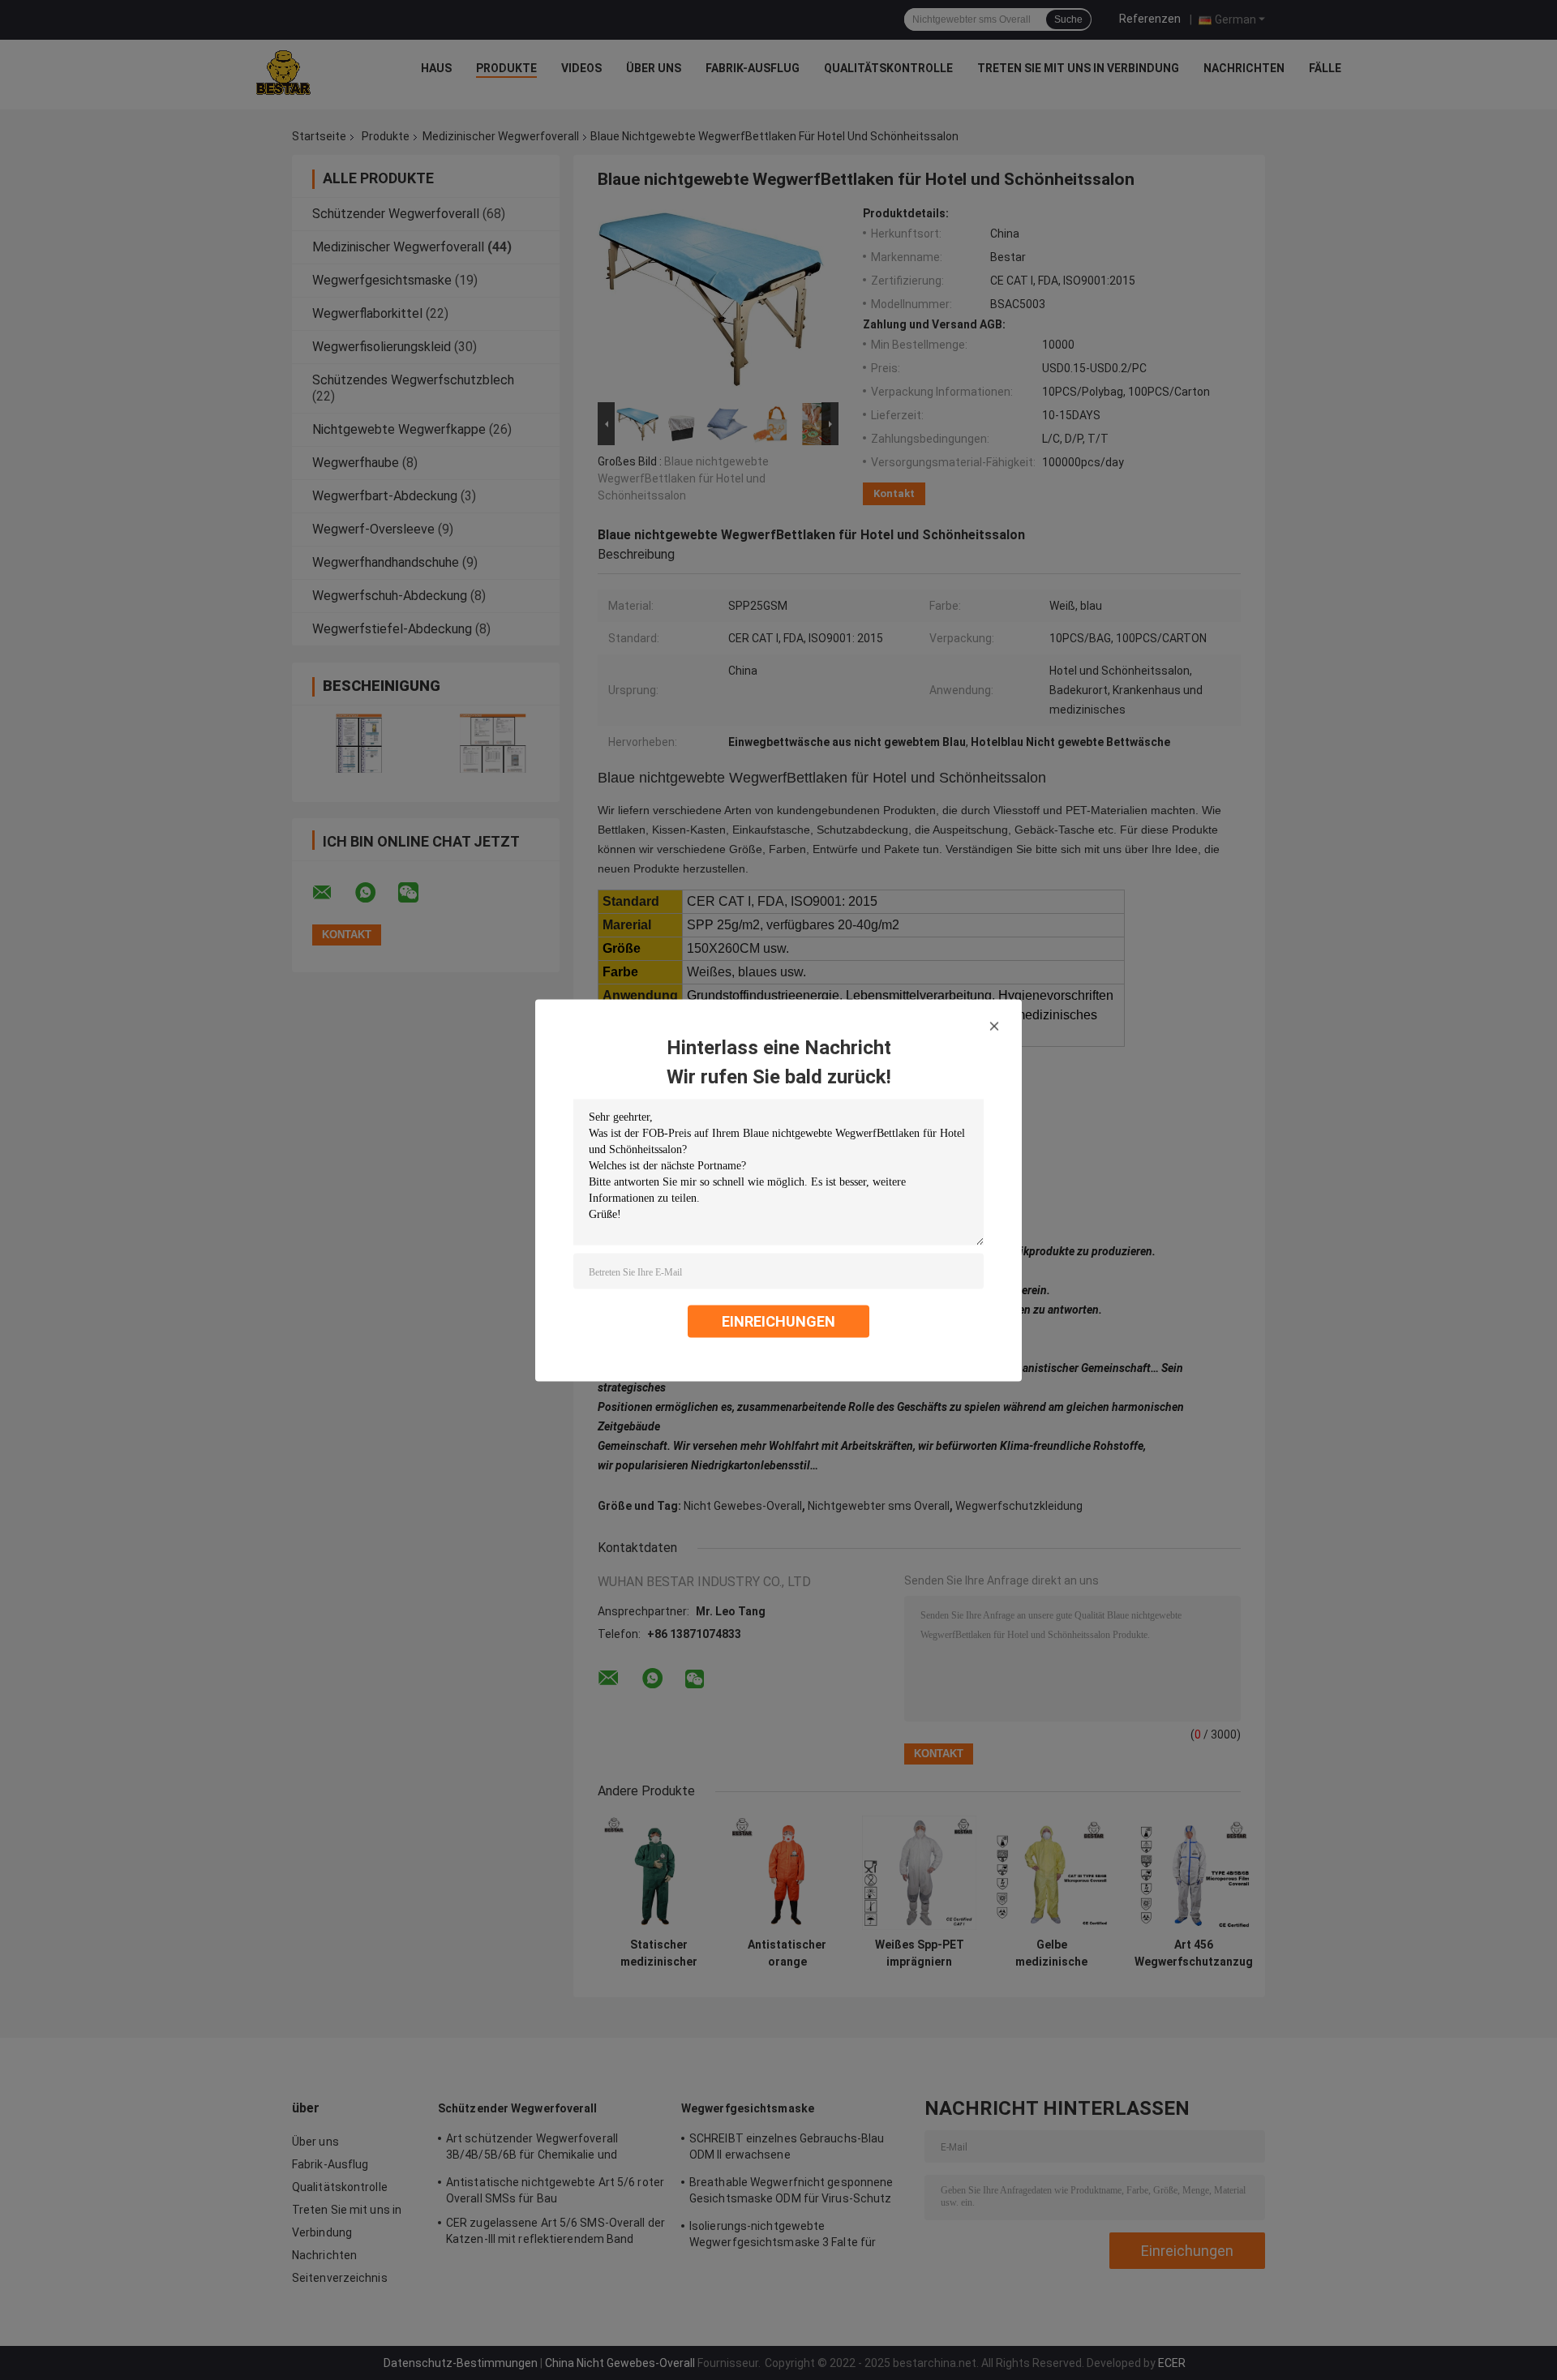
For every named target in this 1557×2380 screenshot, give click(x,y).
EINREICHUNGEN (778, 1321)
